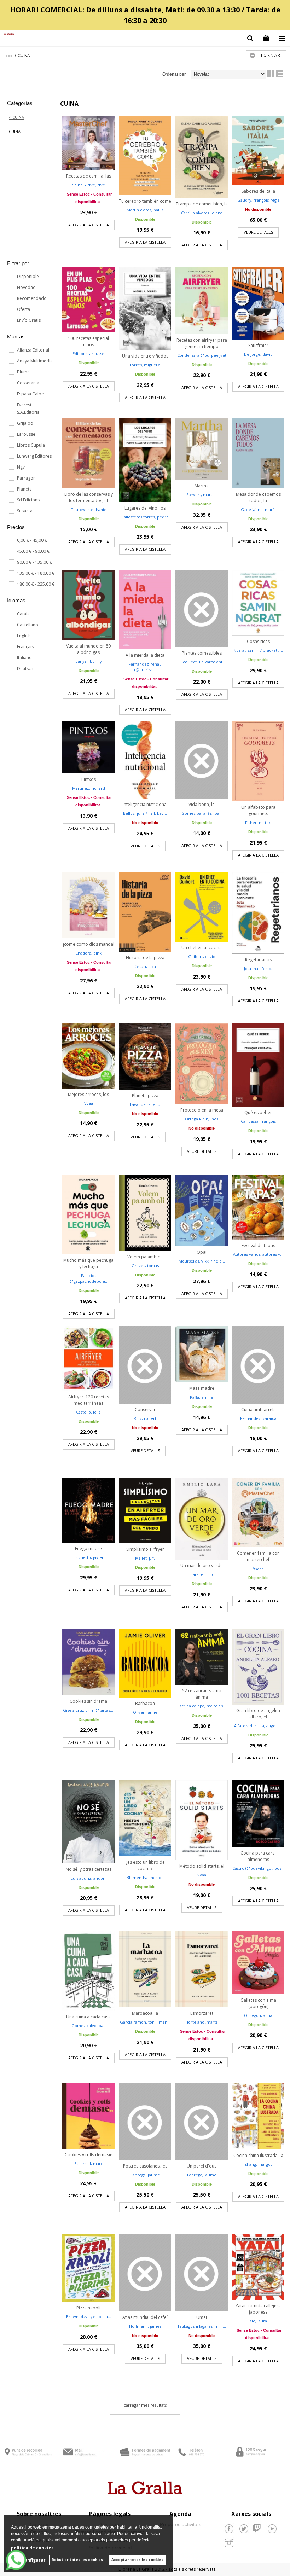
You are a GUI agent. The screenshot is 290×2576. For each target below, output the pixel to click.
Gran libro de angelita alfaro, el (258, 1714)
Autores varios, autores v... (258, 1254)
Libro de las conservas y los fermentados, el (89, 497)
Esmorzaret (202, 2013)
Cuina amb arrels (258, 1409)
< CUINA (16, 117)
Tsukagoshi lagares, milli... (202, 2326)
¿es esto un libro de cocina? (145, 1865)
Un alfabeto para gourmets (258, 810)
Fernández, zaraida (258, 1418)
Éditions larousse (88, 353)
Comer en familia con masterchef (258, 1556)
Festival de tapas (258, 1245)
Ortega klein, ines (202, 1119)
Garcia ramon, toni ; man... (145, 2022)
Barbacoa (145, 1703)
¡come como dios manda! (89, 944)
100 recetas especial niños (88, 341)
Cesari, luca (145, 966)
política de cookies (32, 2548)
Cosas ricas (258, 641)
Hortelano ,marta (202, 2022)
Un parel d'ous (202, 2166)
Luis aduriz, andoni (89, 1878)
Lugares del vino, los (145, 508)
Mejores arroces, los (88, 1094)
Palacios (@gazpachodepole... (88, 1278)
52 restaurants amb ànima (202, 1694)
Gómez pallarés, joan (202, 813)
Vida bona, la (202, 804)
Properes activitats (181, 2524)
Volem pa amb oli (145, 1257)
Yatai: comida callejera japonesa (258, 2309)
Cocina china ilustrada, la (258, 2155)
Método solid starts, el (202, 1866)
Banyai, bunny (89, 661)
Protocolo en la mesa (202, 1110)
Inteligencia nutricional (145, 804)
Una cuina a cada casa (88, 2017)
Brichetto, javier (88, 1557)
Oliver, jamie (145, 1712)
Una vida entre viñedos (145, 356)
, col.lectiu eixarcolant (202, 662)
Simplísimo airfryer (145, 1549)
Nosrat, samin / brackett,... (258, 650)
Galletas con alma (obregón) (258, 2003)
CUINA (15, 131)
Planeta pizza (145, 1095)
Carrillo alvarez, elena (202, 213)
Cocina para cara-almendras (258, 1856)
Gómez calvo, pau (89, 2026)
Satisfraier (258, 345)
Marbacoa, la (145, 2013)
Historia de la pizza (145, 958)
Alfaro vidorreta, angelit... (258, 1726)
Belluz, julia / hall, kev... (145, 813)
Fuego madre (88, 1548)
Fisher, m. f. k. (258, 822)
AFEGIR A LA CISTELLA (89, 225)
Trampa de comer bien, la (202, 204)
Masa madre (202, 1388)
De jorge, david (258, 354)
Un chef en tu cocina (202, 948)
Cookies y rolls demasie (89, 2155)
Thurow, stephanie (89, 509)
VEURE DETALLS (258, 232)
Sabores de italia (258, 191)
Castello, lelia (88, 1412)
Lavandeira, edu (145, 1104)
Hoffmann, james (145, 2326)
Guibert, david (202, 956)
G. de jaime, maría (258, 509)
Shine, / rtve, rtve (89, 185)
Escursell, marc (89, 2163)
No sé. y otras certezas (89, 1869)
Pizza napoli (88, 2308)
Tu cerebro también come (145, 201)
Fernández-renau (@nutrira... (145, 667)
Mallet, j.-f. (145, 1558)
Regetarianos (258, 960)
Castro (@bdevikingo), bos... (258, 1868)
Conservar (145, 1409)
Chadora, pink (88, 953)
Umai (202, 2317)
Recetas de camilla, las (89, 176)
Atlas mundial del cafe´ (145, 2317)
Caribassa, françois (258, 1121)
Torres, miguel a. (145, 365)
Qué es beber (258, 1112)
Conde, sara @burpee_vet (202, 355)
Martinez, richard (89, 788)
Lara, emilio (202, 1574)
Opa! (202, 1252)
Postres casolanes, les (145, 2166)
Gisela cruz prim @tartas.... (89, 1710)
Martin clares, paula (145, 210)
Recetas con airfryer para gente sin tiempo (202, 343)
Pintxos (89, 779)
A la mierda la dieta (145, 655)
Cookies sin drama (88, 1701)
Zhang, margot (258, 2164)
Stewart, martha (202, 495)
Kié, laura (258, 2321)
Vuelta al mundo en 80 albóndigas (88, 649)
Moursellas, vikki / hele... (202, 1261)
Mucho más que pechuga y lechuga (88, 1263)
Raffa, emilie (202, 1397)
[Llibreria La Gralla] (7, 34)
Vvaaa (258, 1568)
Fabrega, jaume (145, 2175)
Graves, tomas (145, 1266)
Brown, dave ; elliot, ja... (89, 2317)
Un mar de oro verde (202, 1565)
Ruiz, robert (145, 1418)
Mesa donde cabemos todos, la (258, 497)
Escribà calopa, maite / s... (202, 1706)
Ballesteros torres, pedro (145, 517)
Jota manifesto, (258, 968)
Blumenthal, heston (145, 1877)
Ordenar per (174, 74)
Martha (202, 486)
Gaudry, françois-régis (258, 200)
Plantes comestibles (202, 653)
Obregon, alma (258, 2015)
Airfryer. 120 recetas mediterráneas (89, 1400)
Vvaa (89, 1103)
